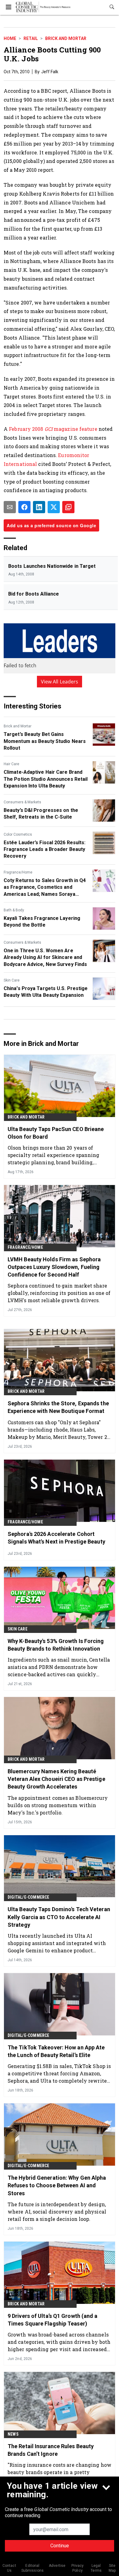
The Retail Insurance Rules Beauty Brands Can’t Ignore (51, 2450)
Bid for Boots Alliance (34, 594)
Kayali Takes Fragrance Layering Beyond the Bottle (42, 922)
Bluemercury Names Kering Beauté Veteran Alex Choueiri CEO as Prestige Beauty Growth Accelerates (56, 1779)
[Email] (10, 507)
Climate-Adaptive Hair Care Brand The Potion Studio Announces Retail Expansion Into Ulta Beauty (46, 779)
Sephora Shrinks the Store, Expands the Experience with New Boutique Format (58, 1407)
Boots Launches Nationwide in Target (52, 566)
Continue (60, 2546)
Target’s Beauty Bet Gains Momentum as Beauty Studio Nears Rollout (45, 741)
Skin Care (12, 980)
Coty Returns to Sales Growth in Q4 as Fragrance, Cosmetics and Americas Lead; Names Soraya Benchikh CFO (45, 888)
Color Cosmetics (18, 834)
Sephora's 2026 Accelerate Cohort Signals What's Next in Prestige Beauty (56, 1538)
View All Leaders (60, 682)
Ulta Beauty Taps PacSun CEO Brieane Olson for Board (56, 1133)
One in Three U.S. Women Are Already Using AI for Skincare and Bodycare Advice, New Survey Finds (45, 957)
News (13, 2434)
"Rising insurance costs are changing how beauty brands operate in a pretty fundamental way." (60, 2472)
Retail (31, 38)
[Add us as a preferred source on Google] (68, 507)
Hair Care (11, 764)
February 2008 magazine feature (53, 429)
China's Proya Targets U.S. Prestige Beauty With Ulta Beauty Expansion (46, 992)
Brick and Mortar (66, 38)
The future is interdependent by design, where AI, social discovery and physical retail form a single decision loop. (57, 2212)
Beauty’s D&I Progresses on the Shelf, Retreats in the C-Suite (41, 814)
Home (10, 38)
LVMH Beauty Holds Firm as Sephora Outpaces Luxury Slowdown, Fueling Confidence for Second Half (54, 1267)
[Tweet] (54, 507)
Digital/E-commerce (29, 1897)
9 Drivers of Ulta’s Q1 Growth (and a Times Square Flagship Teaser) (53, 2320)
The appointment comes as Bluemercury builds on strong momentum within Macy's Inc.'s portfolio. (58, 1805)
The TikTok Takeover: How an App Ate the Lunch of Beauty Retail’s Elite (56, 2051)
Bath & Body (14, 910)
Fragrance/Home (18, 872)
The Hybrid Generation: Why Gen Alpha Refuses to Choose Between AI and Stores (57, 2185)
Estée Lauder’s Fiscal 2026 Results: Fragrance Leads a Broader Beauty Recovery (45, 849)
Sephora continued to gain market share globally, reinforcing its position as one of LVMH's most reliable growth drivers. (59, 1293)
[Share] (24, 507)
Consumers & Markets (22, 802)
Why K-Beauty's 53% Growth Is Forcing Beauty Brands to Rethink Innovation (56, 1645)
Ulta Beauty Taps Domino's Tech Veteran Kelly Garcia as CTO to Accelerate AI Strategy (59, 1917)
